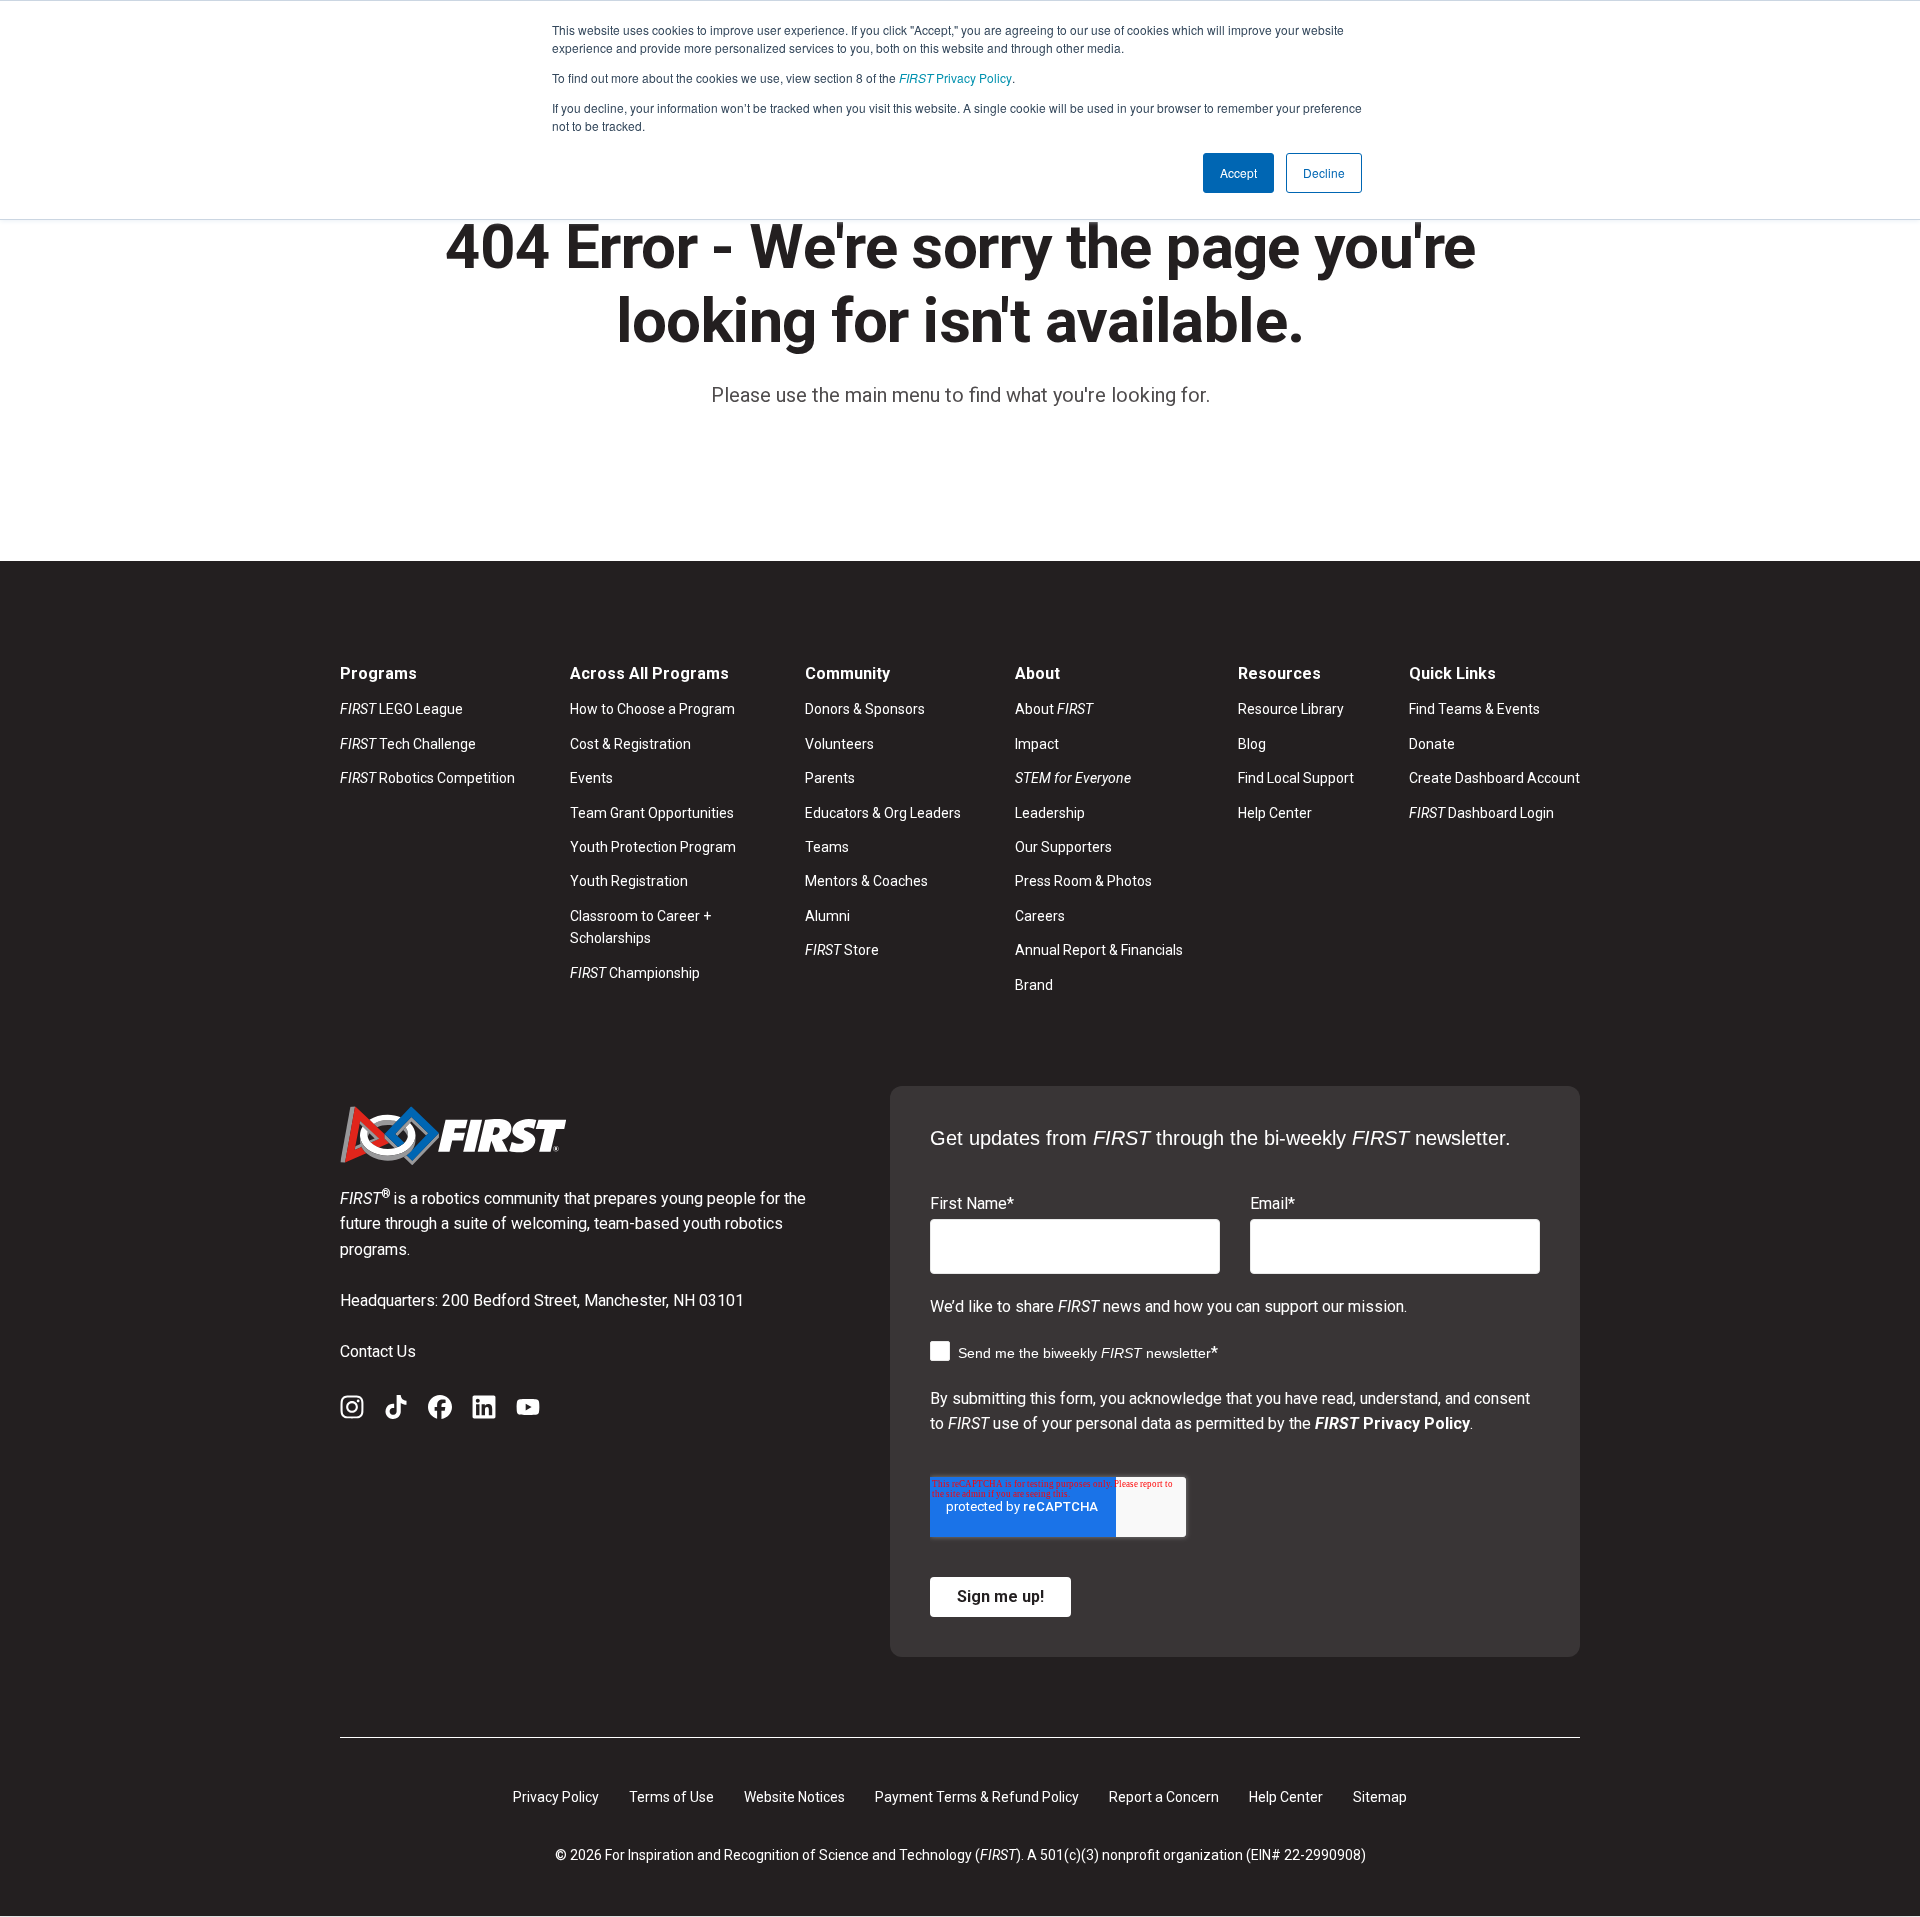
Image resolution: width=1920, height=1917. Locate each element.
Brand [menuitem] (1034, 985)
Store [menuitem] (842, 950)
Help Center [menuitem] (1275, 813)
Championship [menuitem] (635, 973)
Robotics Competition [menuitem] (427, 778)
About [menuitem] (1054, 709)
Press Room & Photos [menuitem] (1083, 881)
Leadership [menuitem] (1050, 813)
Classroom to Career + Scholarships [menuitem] (640, 927)
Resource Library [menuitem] (1291, 709)
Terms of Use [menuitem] (671, 1797)
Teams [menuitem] (827, 847)
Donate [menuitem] (1432, 744)
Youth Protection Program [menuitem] (653, 847)
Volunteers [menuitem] (839, 744)
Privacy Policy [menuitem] (556, 1797)
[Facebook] (440, 1411)
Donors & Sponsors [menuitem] (865, 709)
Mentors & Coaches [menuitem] (866, 881)
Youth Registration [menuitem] (629, 881)
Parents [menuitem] (830, 778)
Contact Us (378, 1351)
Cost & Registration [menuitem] (630, 744)
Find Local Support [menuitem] (1296, 778)
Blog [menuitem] (1252, 744)
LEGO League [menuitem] (401, 709)
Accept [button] (1238, 172)
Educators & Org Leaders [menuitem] (883, 813)
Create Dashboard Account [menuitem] (1494, 778)
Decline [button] (1324, 172)
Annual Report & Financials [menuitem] (1099, 950)
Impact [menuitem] (1037, 744)
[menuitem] (1099, 778)
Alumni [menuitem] (827, 916)
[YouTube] (528, 1411)
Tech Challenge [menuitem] (408, 744)
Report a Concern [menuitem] (1164, 1797)
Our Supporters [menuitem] (1063, 847)
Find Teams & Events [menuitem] (1474, 709)
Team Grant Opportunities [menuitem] (652, 813)
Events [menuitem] (591, 778)
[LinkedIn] (484, 1411)
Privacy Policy (955, 77)
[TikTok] (396, 1411)
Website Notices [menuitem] (794, 1797)
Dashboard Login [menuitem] (1481, 813)
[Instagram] (352, 1411)
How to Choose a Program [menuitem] (652, 709)
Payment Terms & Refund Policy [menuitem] (977, 1797)
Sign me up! (1000, 1596)
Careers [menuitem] (1040, 916)
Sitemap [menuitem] (1380, 1797)
